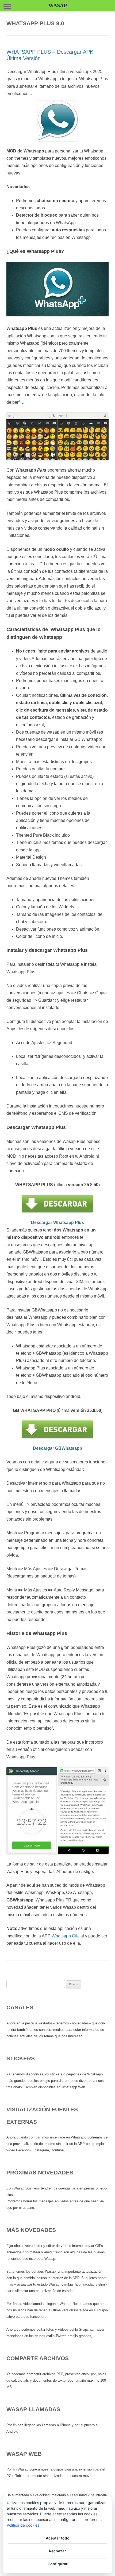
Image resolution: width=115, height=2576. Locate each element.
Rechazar (57, 2551)
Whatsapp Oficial (68, 1936)
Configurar (58, 2564)
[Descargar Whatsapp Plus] (57, 1204)
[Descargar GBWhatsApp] (57, 1429)
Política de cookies (23, 2525)
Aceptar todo (58, 2538)
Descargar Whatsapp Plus (57, 1223)
